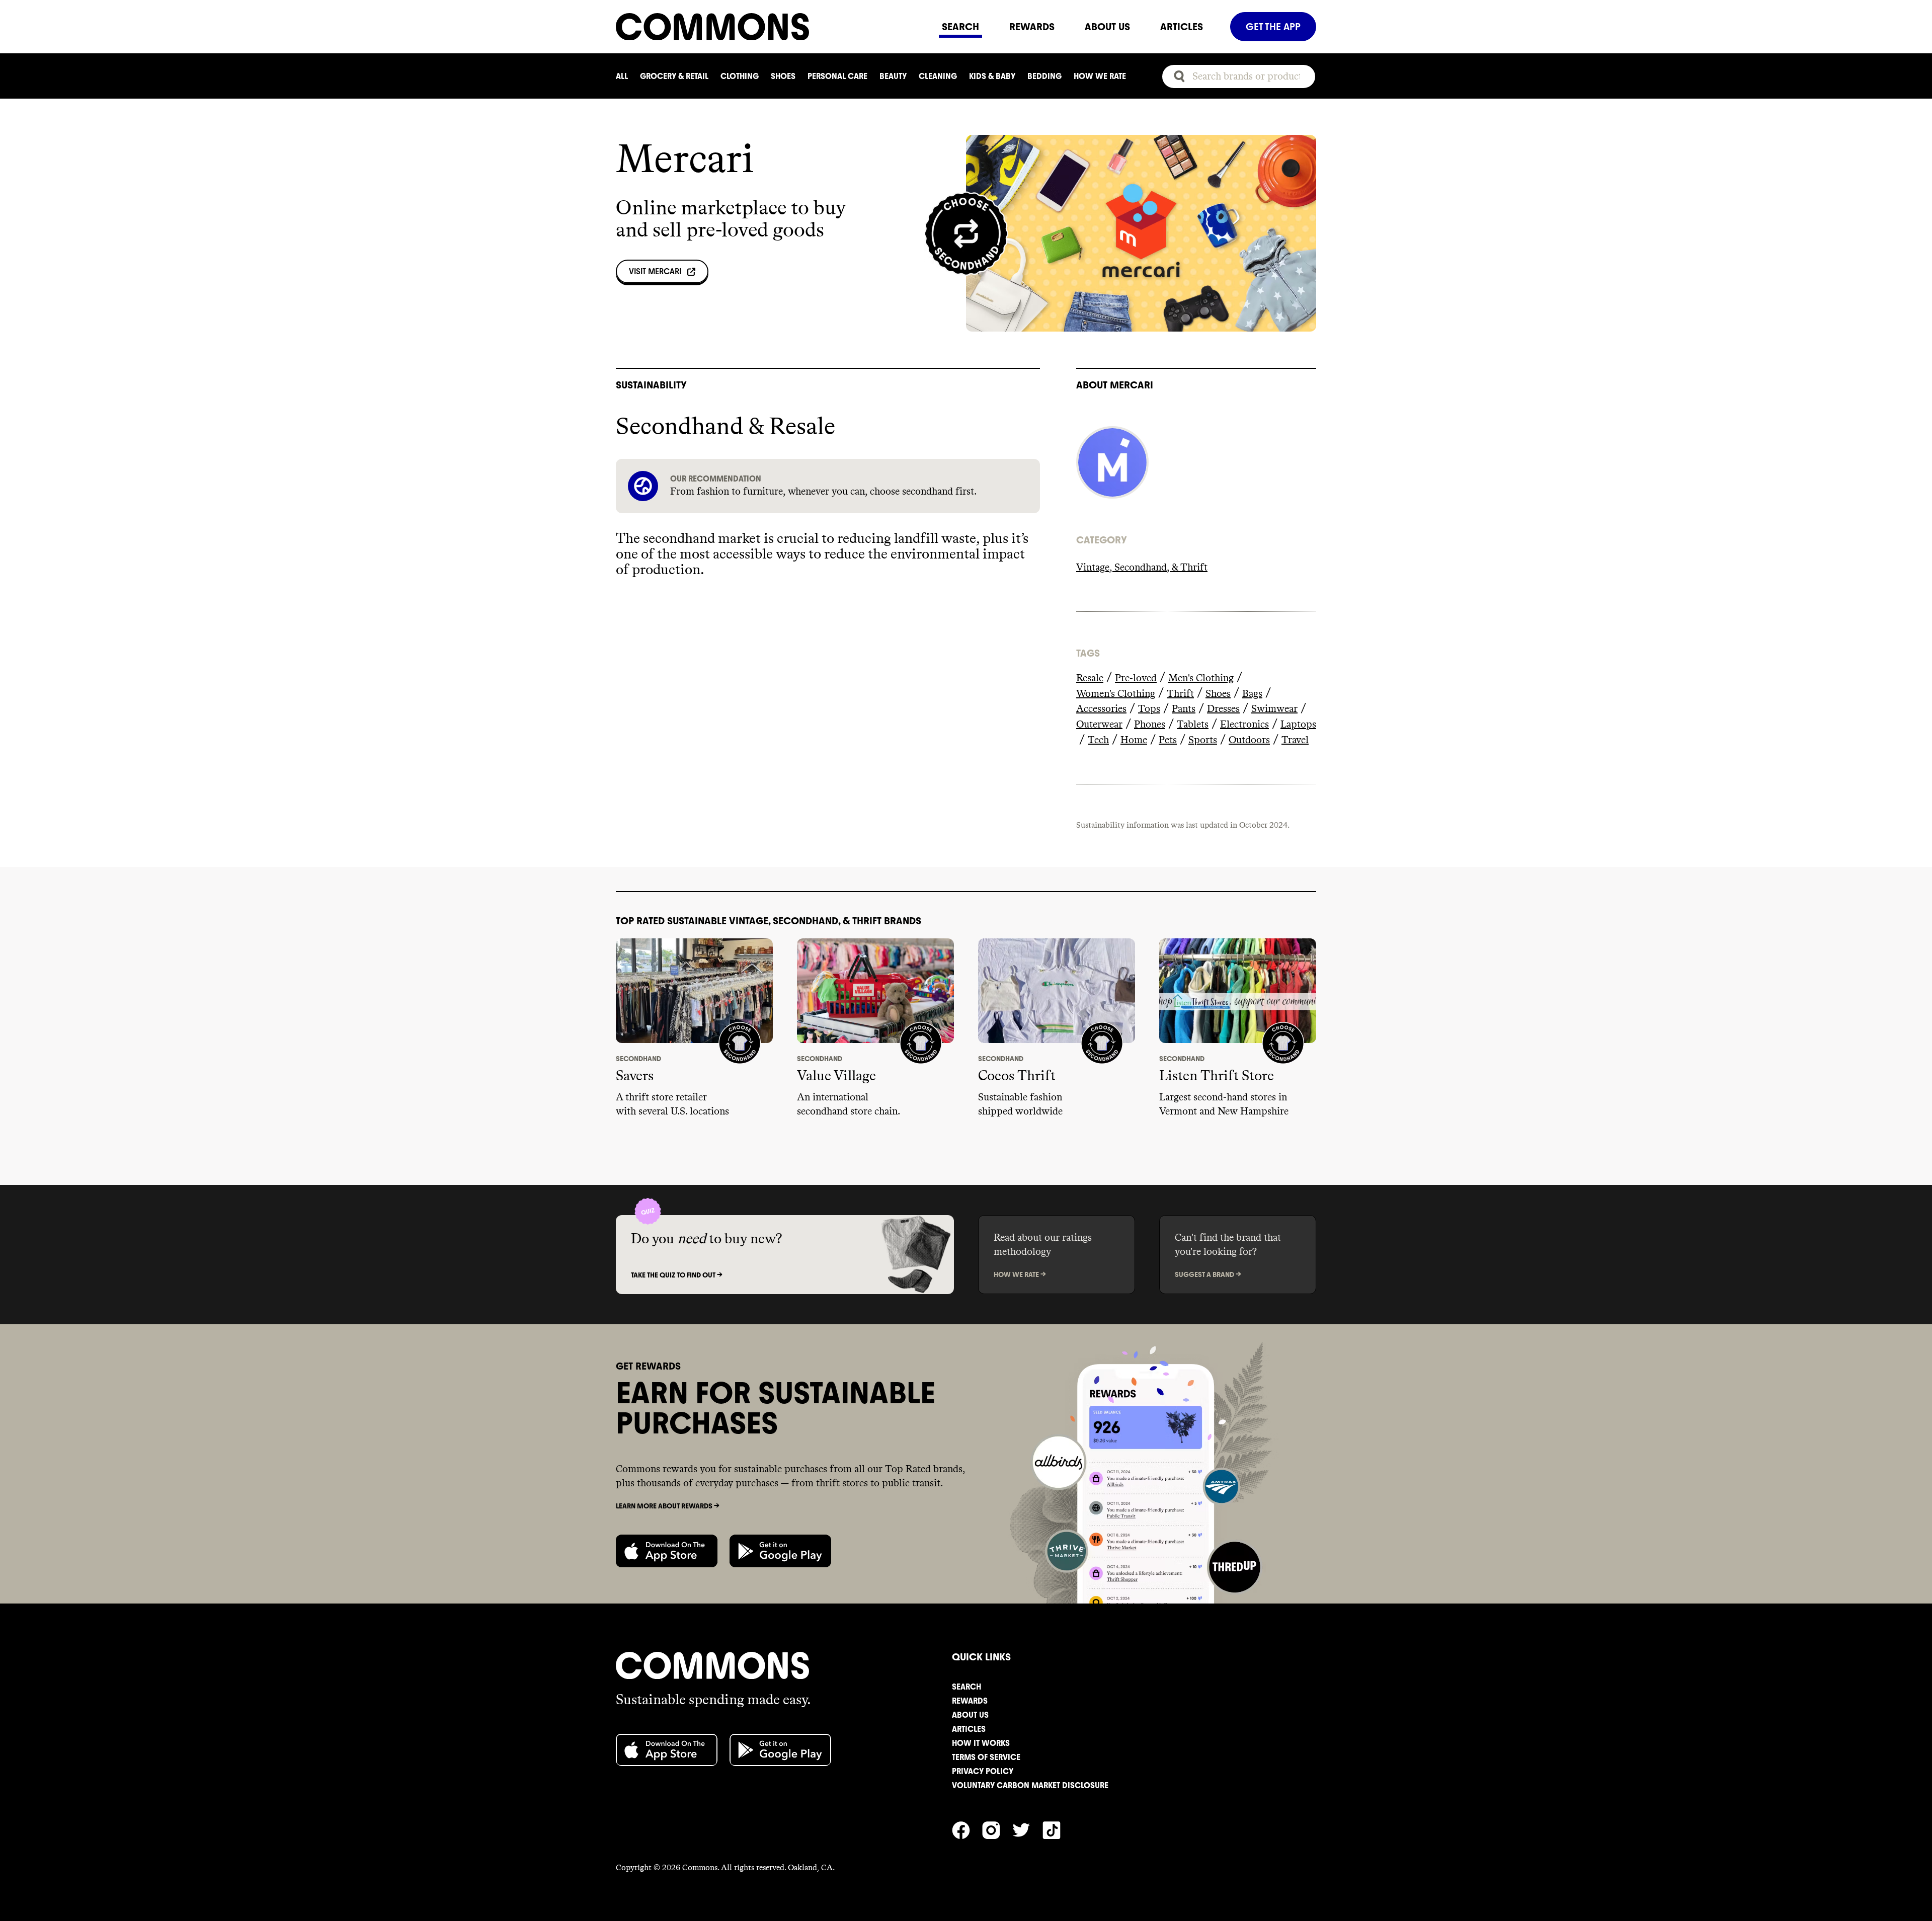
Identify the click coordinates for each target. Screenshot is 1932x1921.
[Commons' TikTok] (1058, 1829)
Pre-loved (1136, 678)
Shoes (1218, 694)
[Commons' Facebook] (967, 1829)
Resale (1090, 678)
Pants (1184, 709)
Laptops (1298, 725)
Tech (1098, 740)
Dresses (1223, 709)
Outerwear (1099, 725)
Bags (1252, 694)
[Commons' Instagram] (997, 1829)
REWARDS (1032, 27)
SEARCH (960, 27)
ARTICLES (1182, 27)
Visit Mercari (655, 271)
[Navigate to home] (771, 27)
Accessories (1101, 709)
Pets (1168, 740)
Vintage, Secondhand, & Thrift (1142, 568)
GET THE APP (1273, 27)
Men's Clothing (1201, 678)
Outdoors (1249, 740)
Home (1134, 740)
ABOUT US (1107, 27)
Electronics (1244, 725)
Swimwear (1274, 709)
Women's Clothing (1116, 694)
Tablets (1193, 725)
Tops (1149, 709)
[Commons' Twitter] (1027, 1829)
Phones (1150, 725)
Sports (1203, 740)
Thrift (1180, 694)
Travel (1295, 740)
